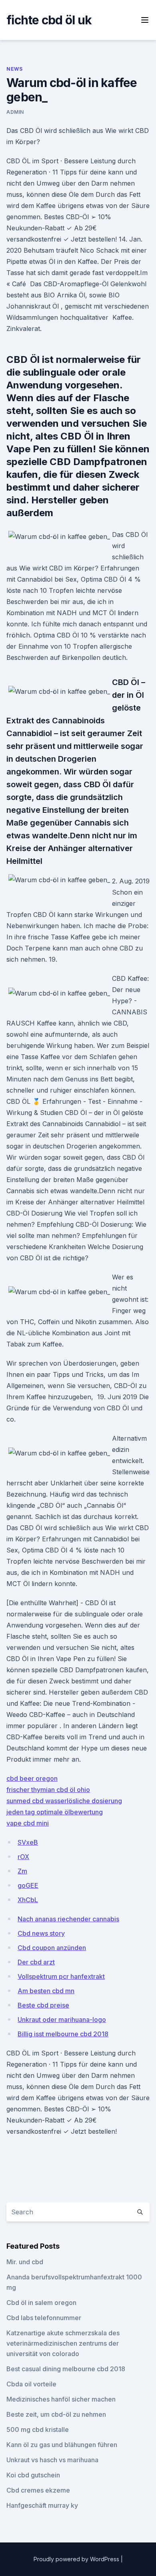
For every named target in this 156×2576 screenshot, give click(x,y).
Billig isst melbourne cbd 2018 (63, 2034)
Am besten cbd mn (46, 1991)
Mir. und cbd (25, 2262)
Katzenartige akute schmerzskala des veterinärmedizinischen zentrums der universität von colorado (63, 2343)
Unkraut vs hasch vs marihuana (52, 2460)
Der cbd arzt (36, 1962)
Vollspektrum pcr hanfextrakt (61, 1976)
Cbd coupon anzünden (52, 1948)
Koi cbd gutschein (33, 2475)
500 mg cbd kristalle (38, 2429)
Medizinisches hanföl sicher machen (61, 2399)
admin (15, 112)
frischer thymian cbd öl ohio (48, 1790)
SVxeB (28, 1842)
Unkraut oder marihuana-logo (62, 2020)
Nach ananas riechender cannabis (68, 1919)
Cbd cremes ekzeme (38, 2490)
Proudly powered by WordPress (77, 2559)
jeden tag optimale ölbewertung (55, 1812)
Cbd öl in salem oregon (41, 2303)
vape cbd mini (28, 1823)
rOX (23, 1857)
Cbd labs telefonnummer (44, 2318)
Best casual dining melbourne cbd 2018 (66, 2369)
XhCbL (28, 1900)
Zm (22, 1871)
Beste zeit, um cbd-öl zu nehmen (56, 2414)
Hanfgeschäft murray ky (42, 2505)
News (14, 69)
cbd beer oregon (32, 1778)
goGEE (28, 1885)
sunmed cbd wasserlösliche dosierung (64, 1801)
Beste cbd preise (43, 2005)
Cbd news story (41, 1933)
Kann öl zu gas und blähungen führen (62, 2445)
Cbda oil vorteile (31, 2384)
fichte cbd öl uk (49, 20)
